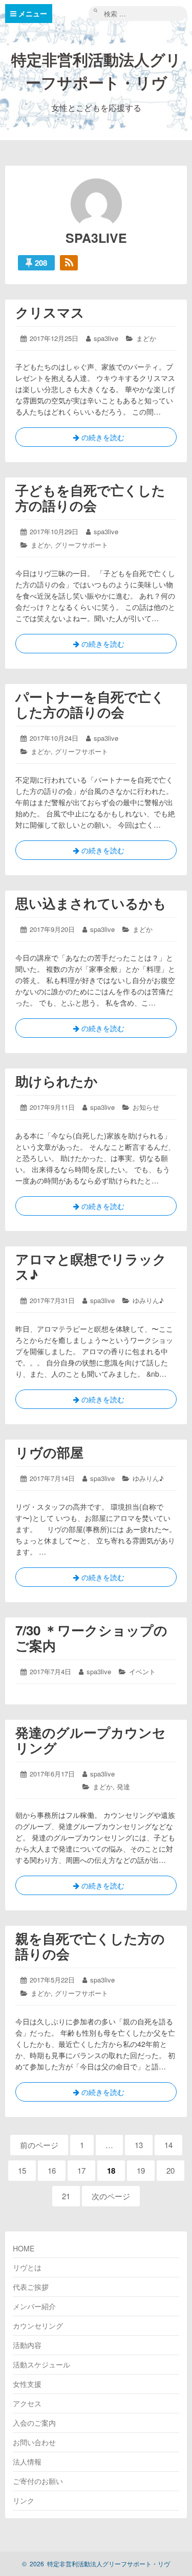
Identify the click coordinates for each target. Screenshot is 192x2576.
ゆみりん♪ (148, 1300)
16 (52, 2173)
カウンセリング (38, 2326)
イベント (142, 1671)
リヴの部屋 (49, 1452)
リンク (24, 2500)
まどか (146, 338)
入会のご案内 (34, 2423)
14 (169, 2147)
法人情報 (27, 2461)
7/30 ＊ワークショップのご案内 (91, 1638)
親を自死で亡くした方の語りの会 (90, 1946)
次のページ (111, 2196)
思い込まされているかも (91, 903)
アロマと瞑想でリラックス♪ (91, 1267)
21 (67, 2198)
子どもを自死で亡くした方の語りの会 (90, 498)
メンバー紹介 (34, 2306)
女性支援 (27, 2384)
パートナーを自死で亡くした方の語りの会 (90, 704)
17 (82, 2173)
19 (142, 2173)
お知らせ (146, 1107)
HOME (24, 2248)
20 (171, 2173)
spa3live (106, 338)
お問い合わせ (34, 2442)
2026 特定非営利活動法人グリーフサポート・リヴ (96, 2563)
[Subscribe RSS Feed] (69, 263)
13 (140, 2147)
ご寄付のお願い (38, 2481)
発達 (123, 1786)
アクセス (27, 2403)
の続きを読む (96, 439)
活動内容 (27, 2345)
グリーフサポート (81, 545)
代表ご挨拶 (31, 2287)
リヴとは (27, 2267)
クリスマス (50, 312)
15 (23, 2173)
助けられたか (57, 1081)
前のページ (39, 2145)
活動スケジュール (41, 2364)
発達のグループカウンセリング (91, 1740)
